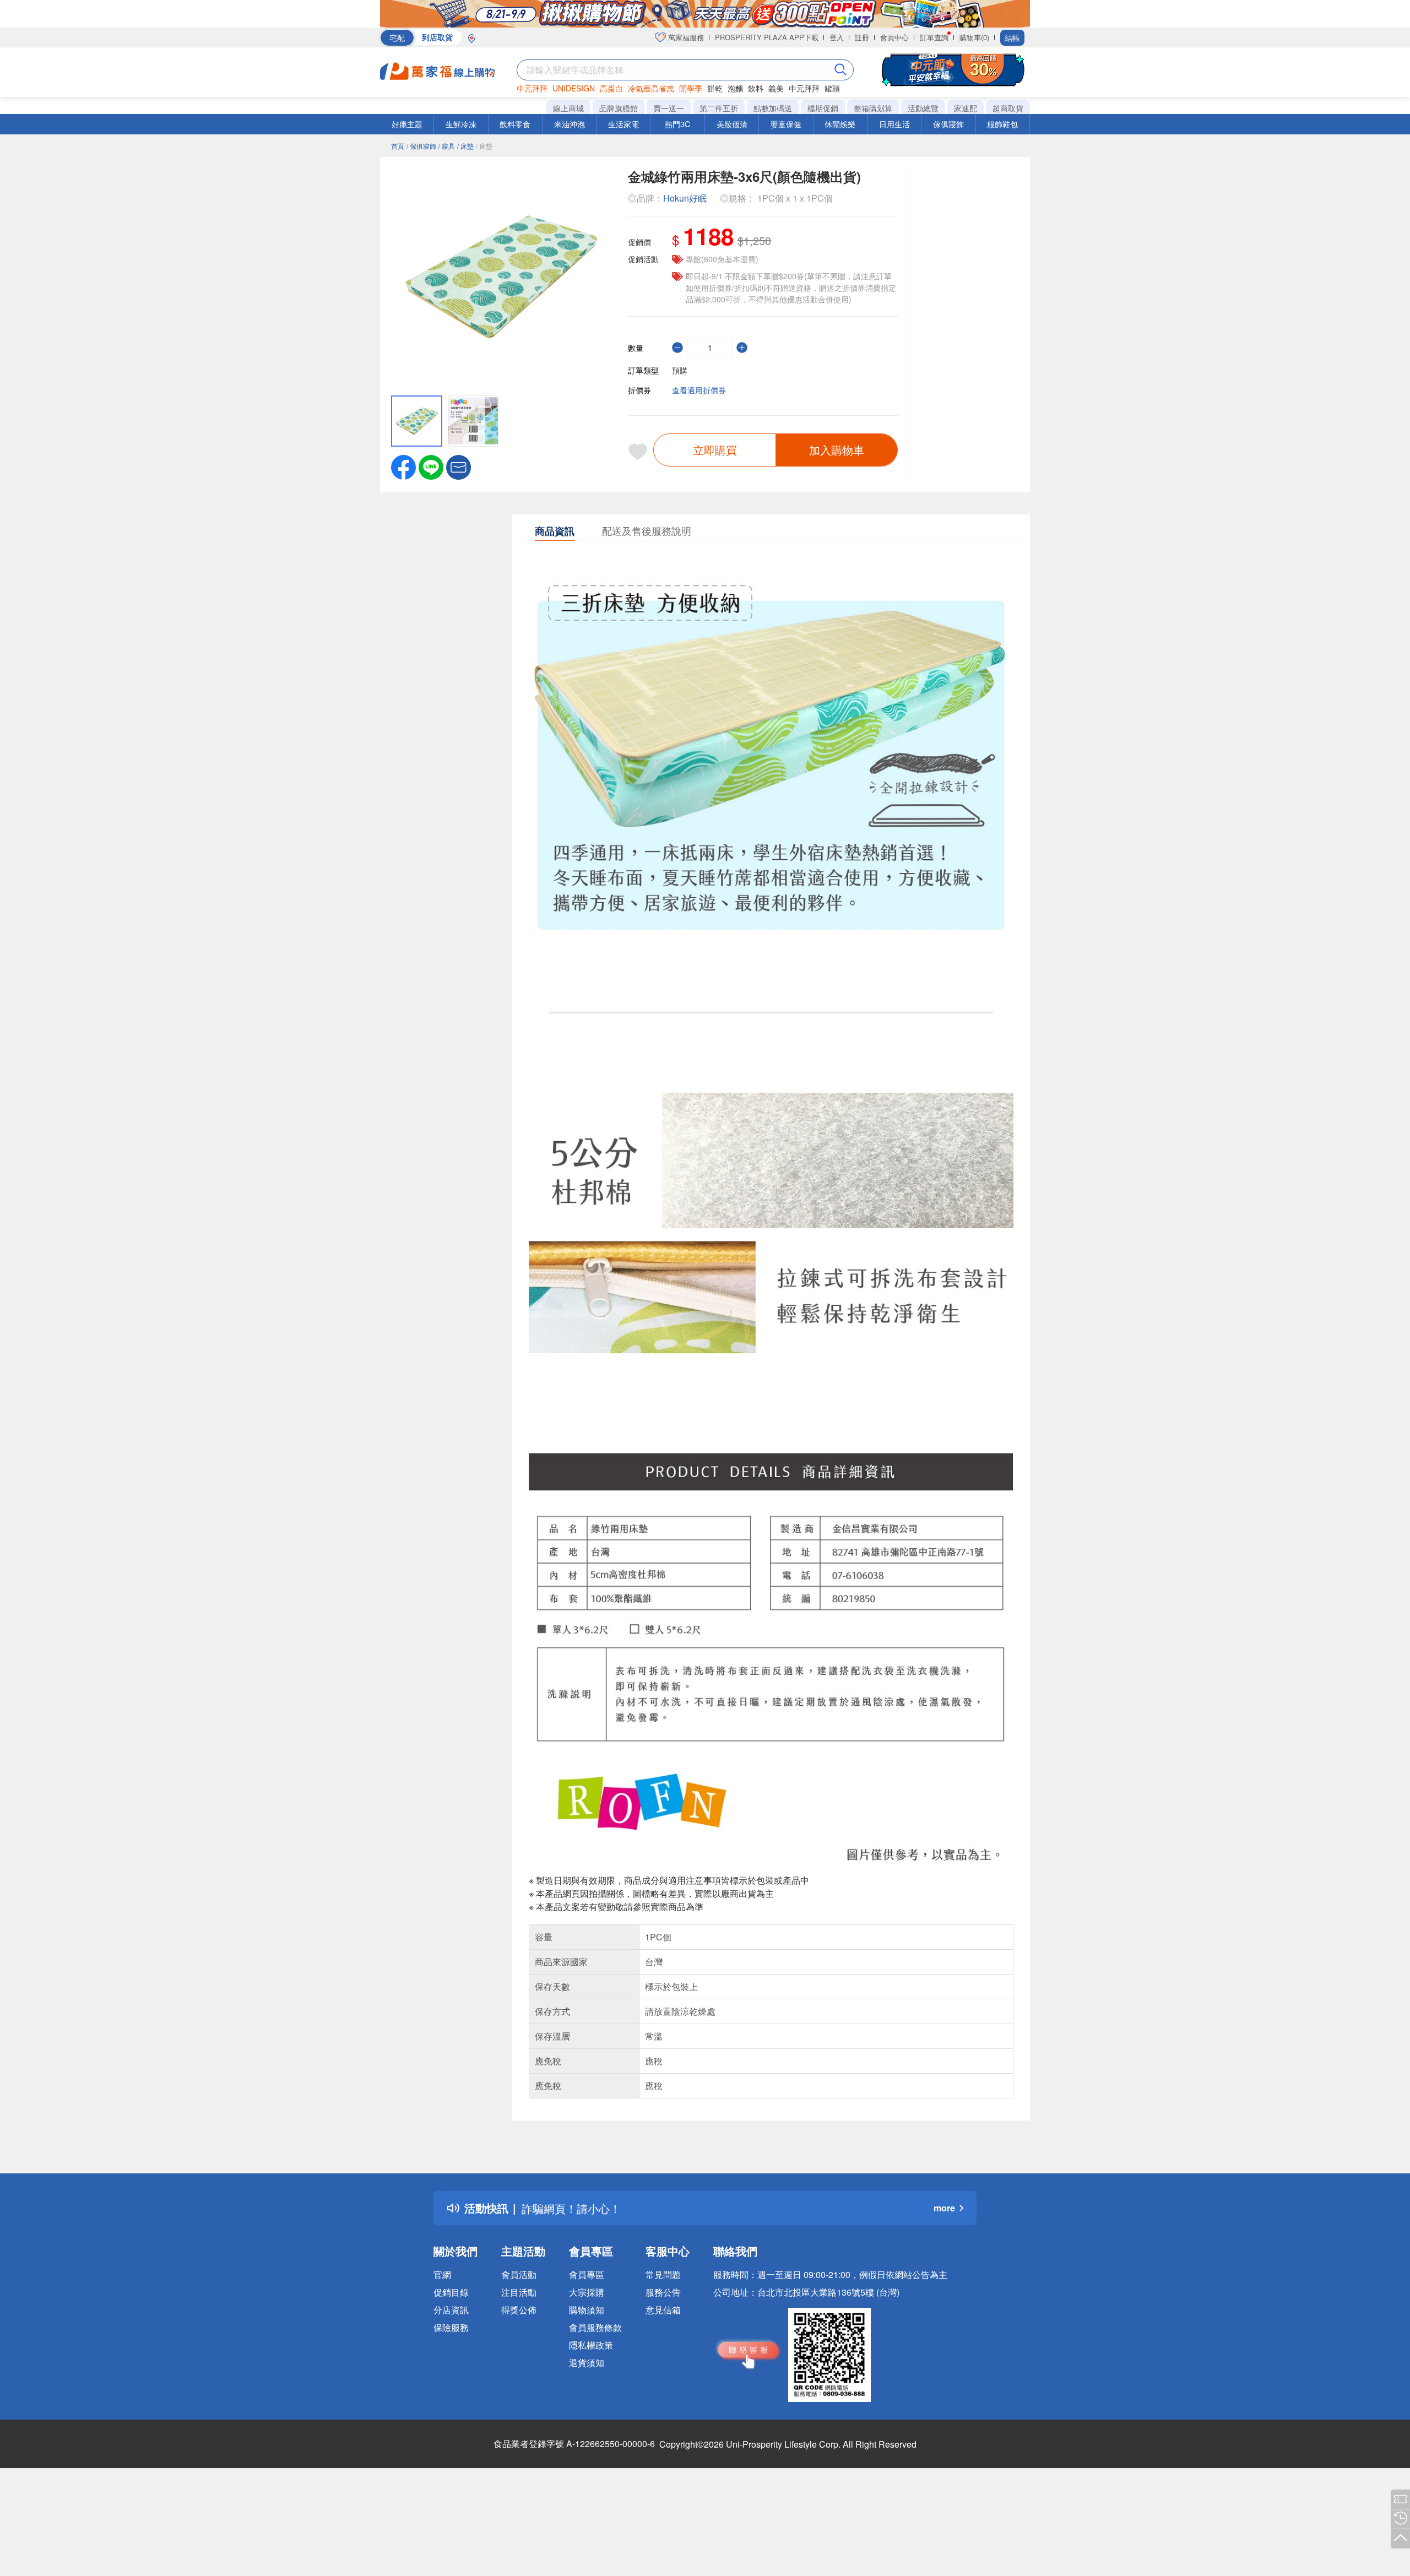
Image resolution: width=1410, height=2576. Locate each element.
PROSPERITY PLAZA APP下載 (767, 37)
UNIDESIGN (574, 88)
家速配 (966, 108)
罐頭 (832, 88)
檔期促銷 (823, 108)
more (944, 2208)
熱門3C (677, 124)
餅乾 (715, 88)
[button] (459, 466)
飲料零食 (515, 124)
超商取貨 (1008, 108)
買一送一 (669, 108)
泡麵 (735, 88)
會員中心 (894, 37)
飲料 (756, 88)
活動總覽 (923, 108)
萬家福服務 (685, 37)
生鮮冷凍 (461, 124)
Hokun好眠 (685, 198)
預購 (680, 370)
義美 (776, 88)
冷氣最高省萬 (651, 88)
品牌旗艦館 (619, 108)
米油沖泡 (570, 124)
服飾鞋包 (1002, 124)
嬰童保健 (786, 124)
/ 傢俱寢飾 (421, 146)
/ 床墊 (465, 146)
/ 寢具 (447, 146)
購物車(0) (974, 37)
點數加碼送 (773, 108)
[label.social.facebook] (403, 466)
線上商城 (568, 108)
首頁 (398, 146)
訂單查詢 (934, 37)
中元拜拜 (532, 88)
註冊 (862, 37)
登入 (837, 37)
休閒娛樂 (840, 124)
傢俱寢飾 (948, 124)
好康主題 (407, 124)
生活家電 (623, 124)
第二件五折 (719, 108)
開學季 (691, 88)
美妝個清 (732, 124)
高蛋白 (611, 88)
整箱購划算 (873, 108)
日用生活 (894, 124)
